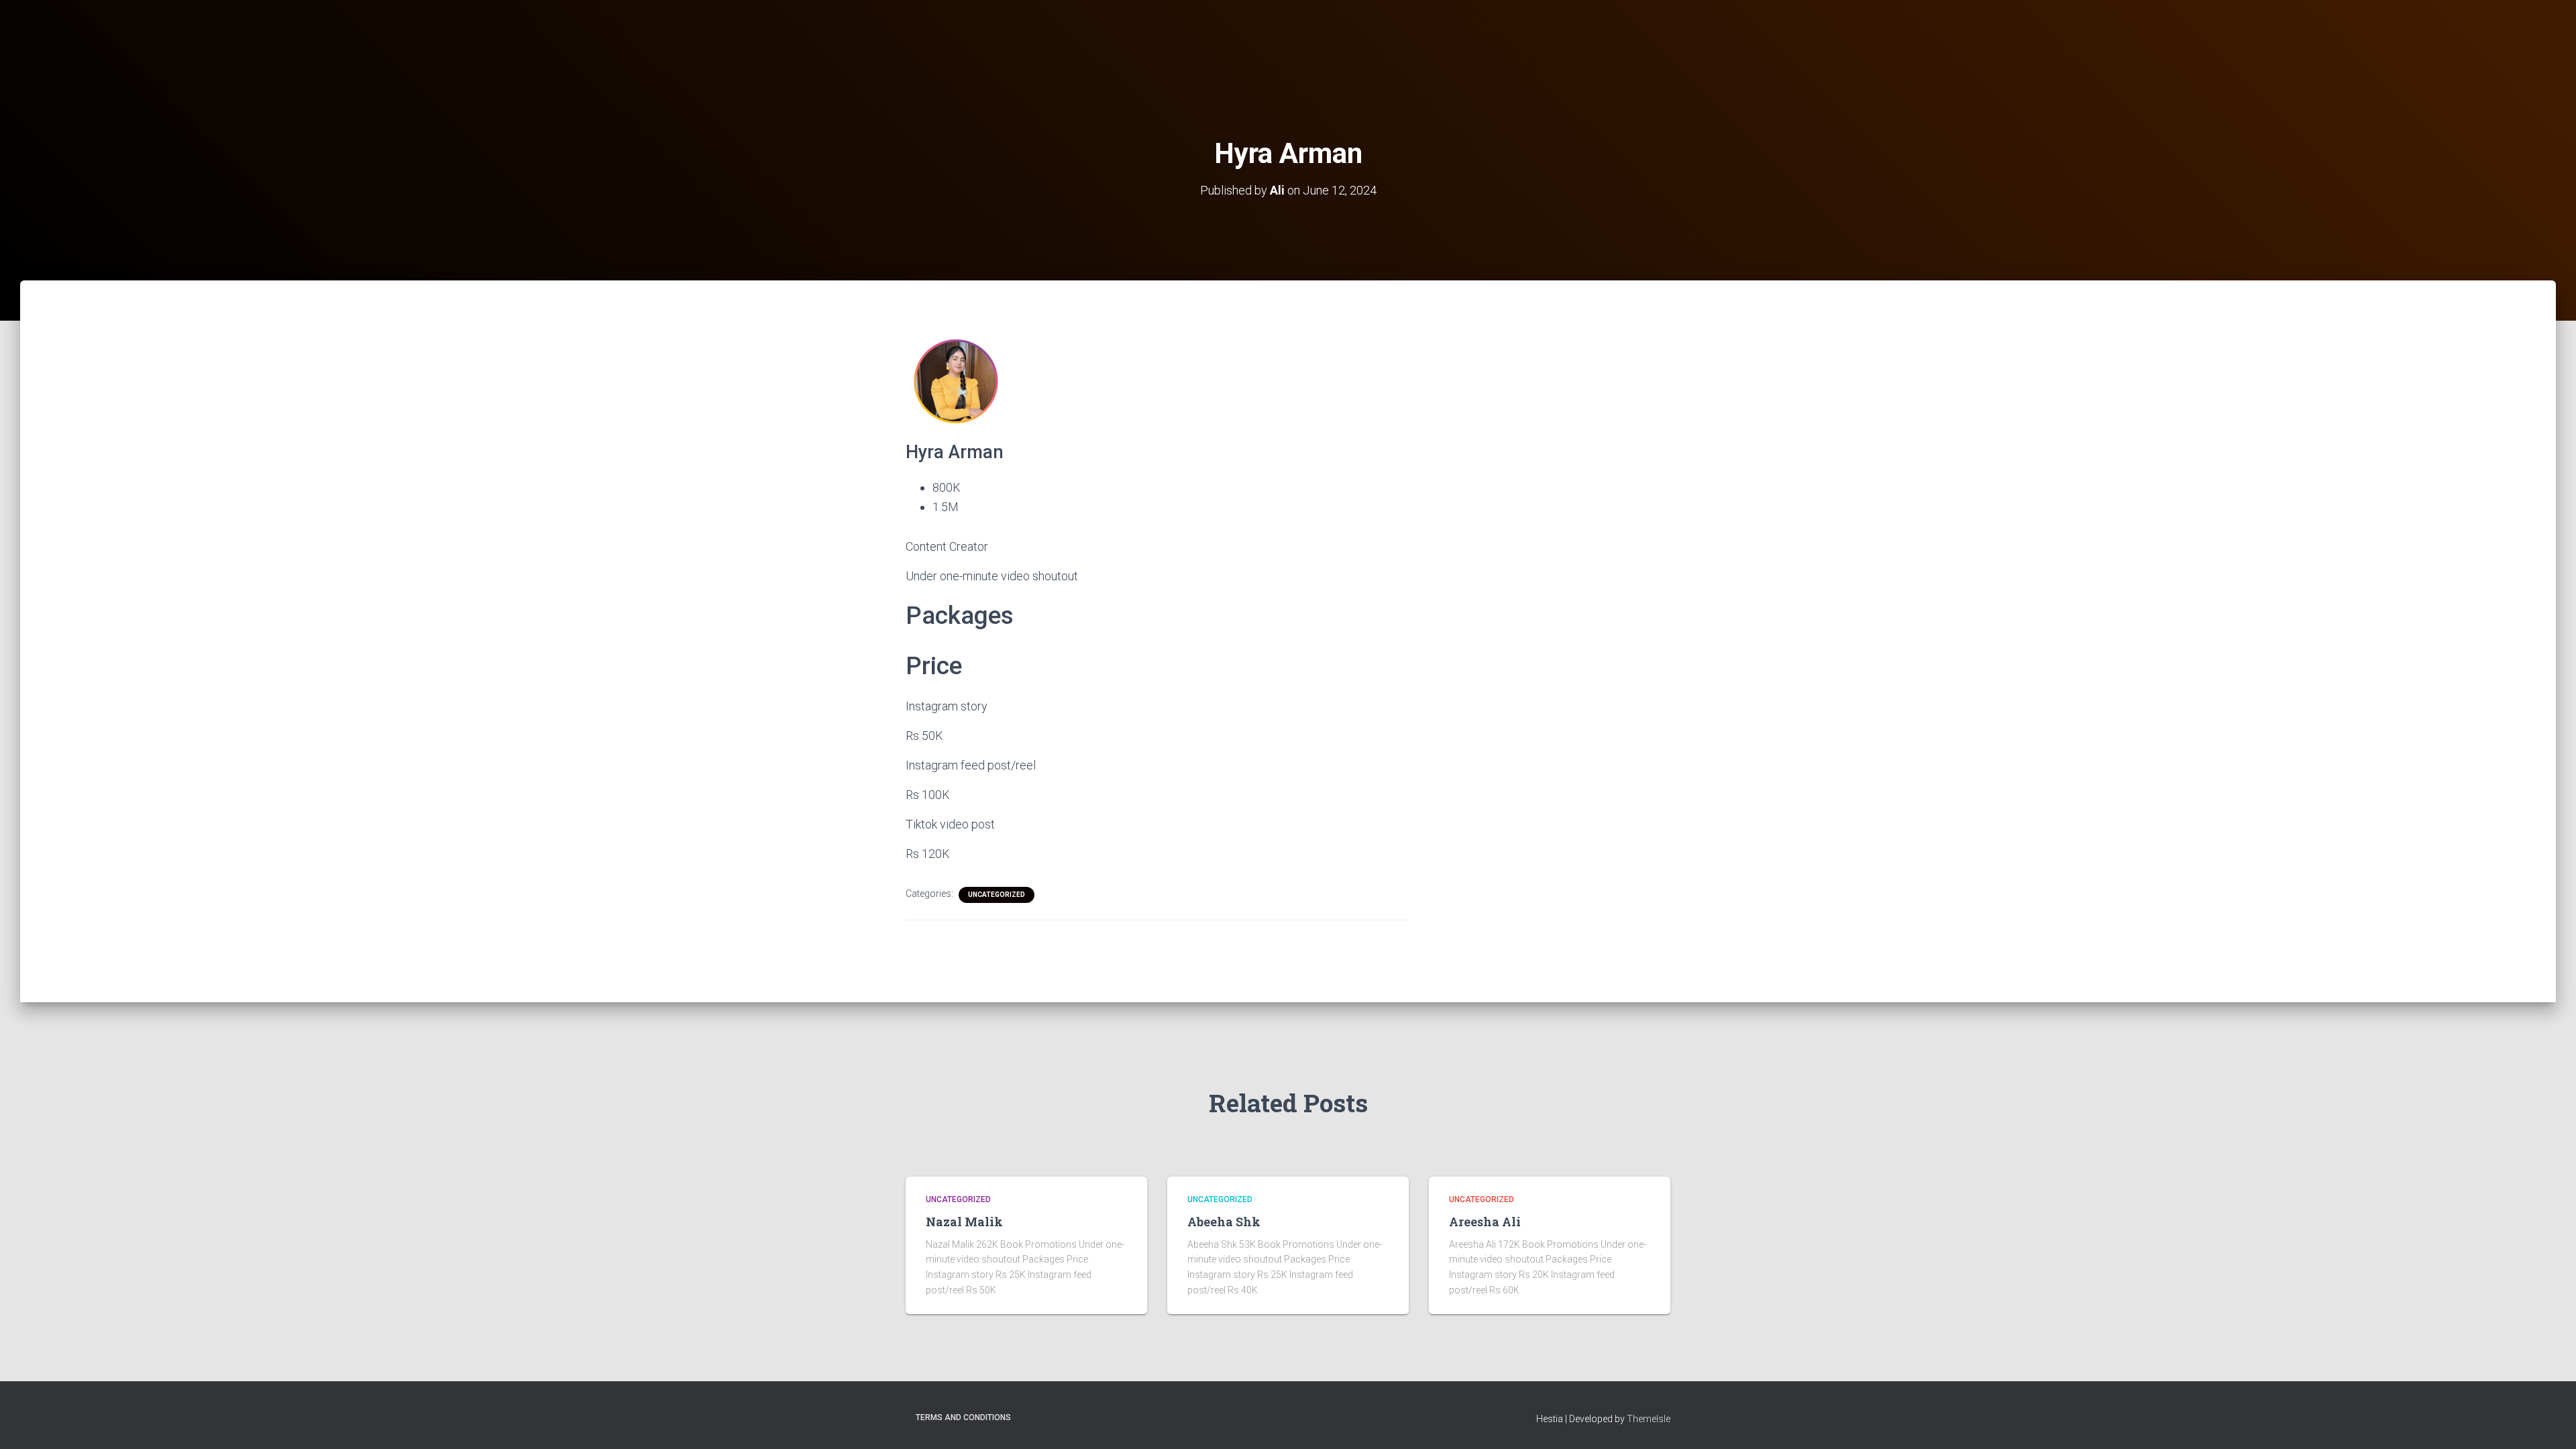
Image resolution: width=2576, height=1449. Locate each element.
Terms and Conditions (963, 1417)
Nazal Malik (964, 1222)
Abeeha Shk (1224, 1222)
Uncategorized (997, 895)
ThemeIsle (1649, 1419)
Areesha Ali (1485, 1222)
